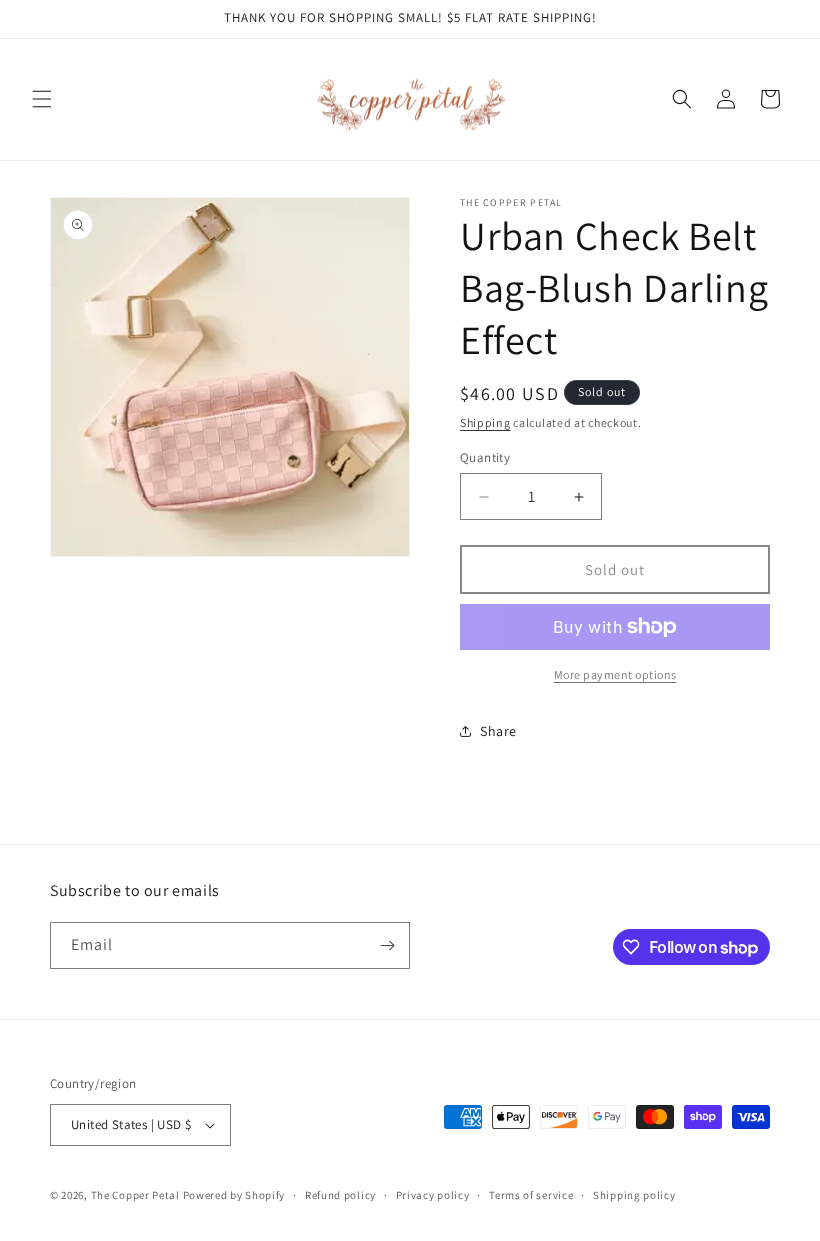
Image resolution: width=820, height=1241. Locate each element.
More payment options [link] (615, 674)
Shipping (485, 422)
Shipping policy (634, 1195)
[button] (42, 99)
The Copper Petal (135, 1195)
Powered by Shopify (234, 1195)
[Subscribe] (387, 945)
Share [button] (498, 731)
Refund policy (340, 1195)
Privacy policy (433, 1195)
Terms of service (531, 1195)
